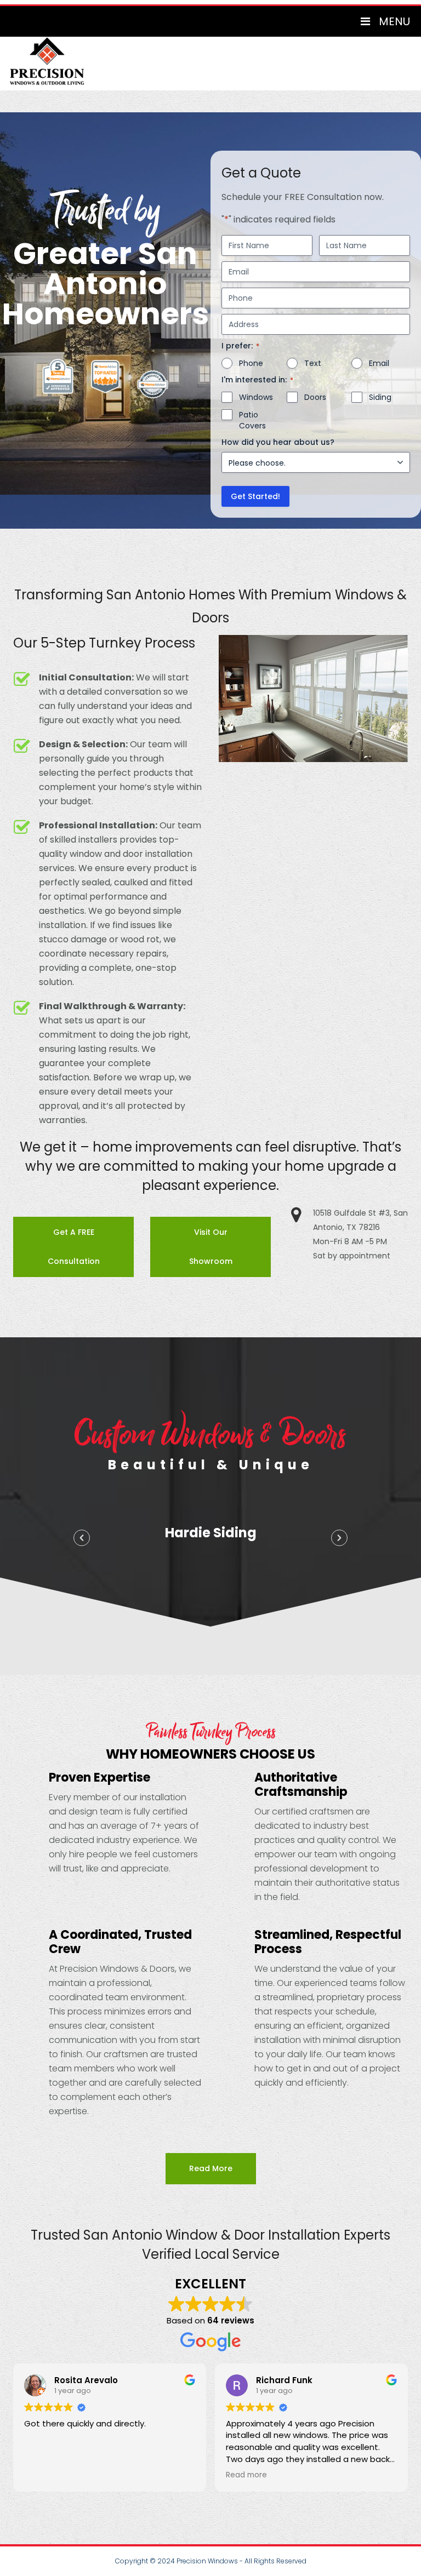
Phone (251, 363)
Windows (256, 397)
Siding (380, 397)
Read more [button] (45, 2475)
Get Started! (255, 496)
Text (313, 363)
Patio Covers (252, 420)
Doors (315, 397)
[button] (82, 1538)
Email (379, 363)
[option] (210, 1535)
